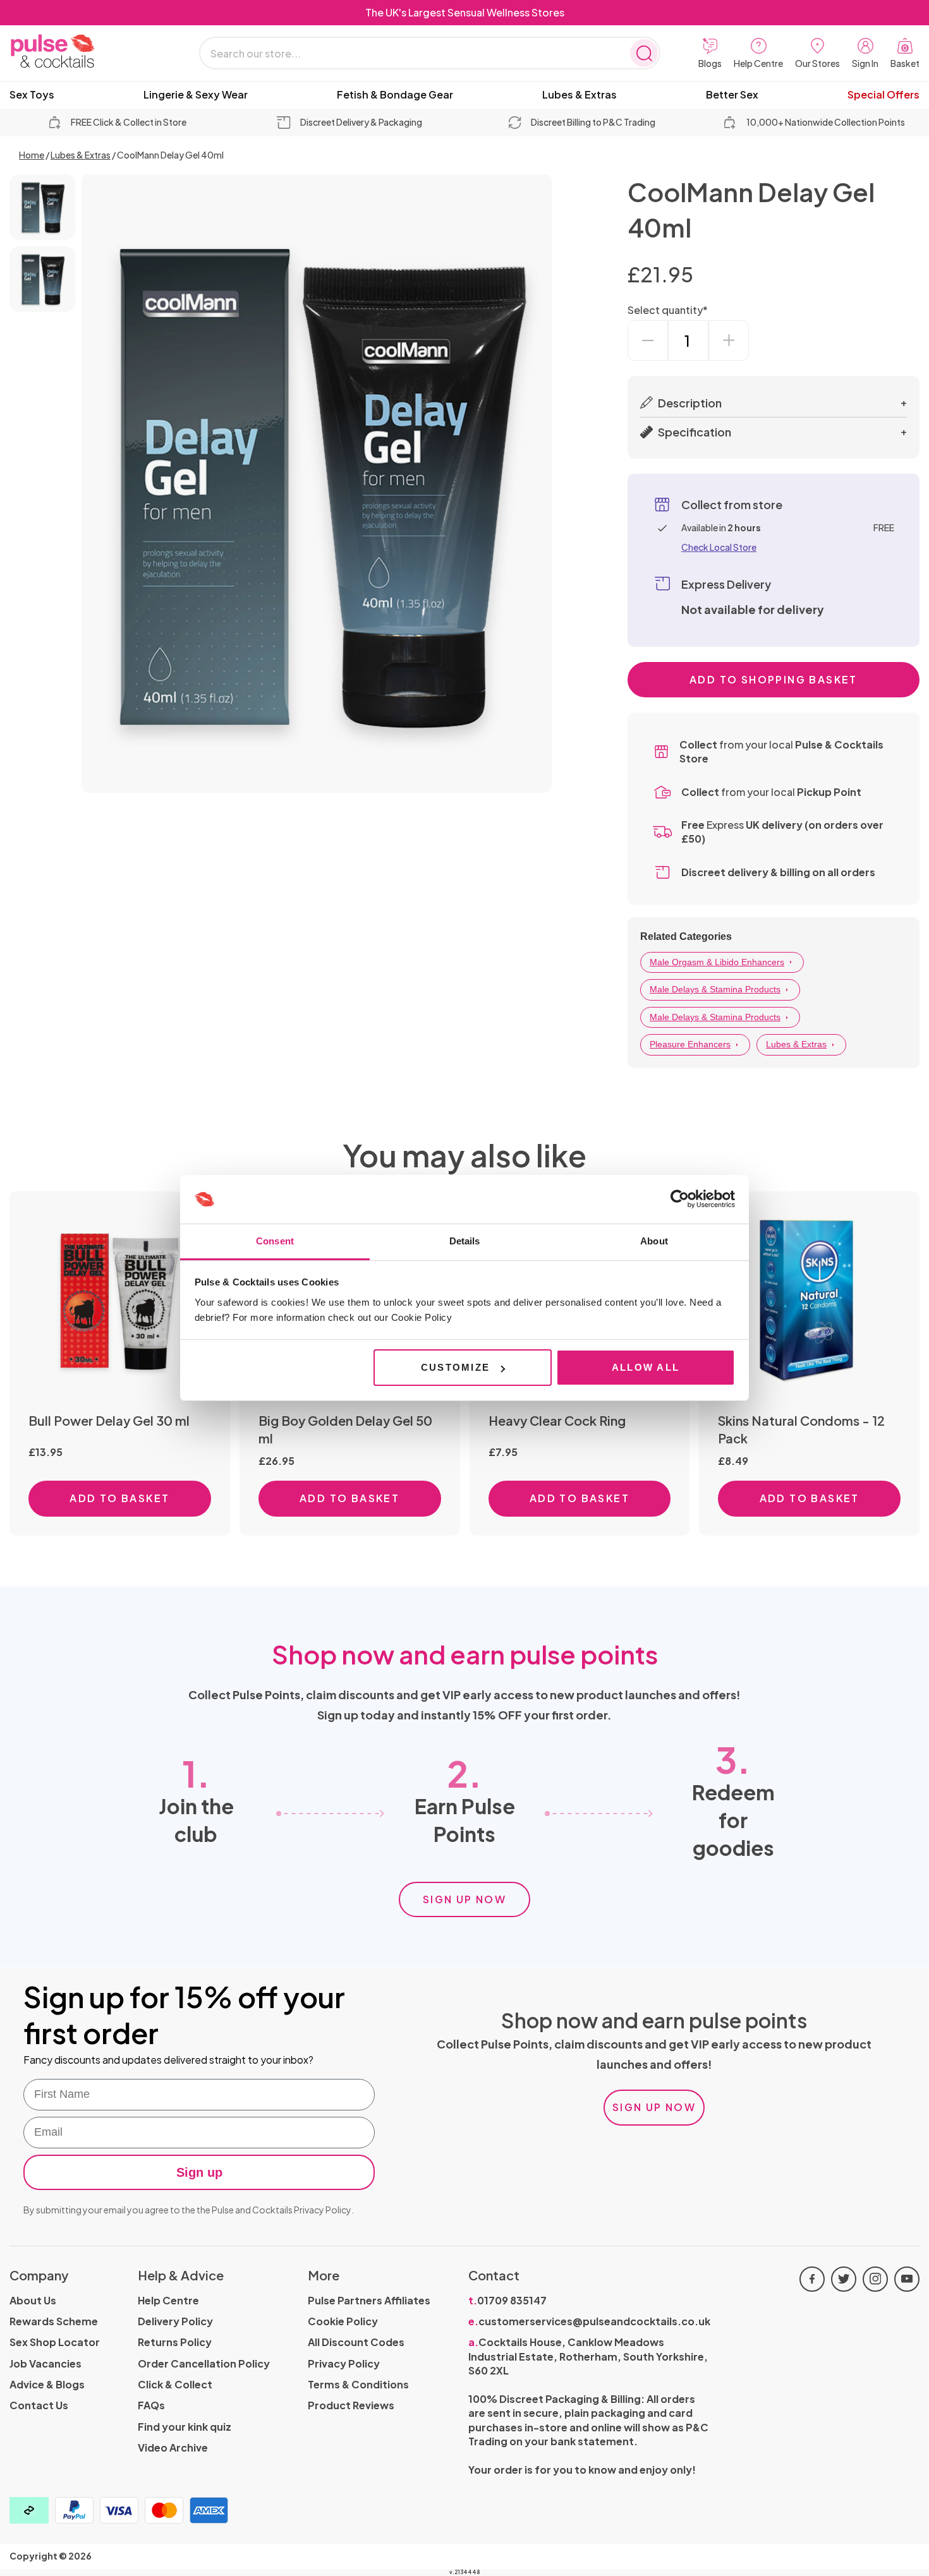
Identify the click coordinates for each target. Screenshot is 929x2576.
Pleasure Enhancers (690, 1044)
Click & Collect (175, 2384)
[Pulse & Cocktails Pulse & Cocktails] (85, 51)
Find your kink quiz (185, 2427)
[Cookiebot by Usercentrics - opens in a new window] (680, 1200)
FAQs (151, 2405)
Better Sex (732, 95)
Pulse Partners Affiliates (369, 2300)
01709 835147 (507, 2300)
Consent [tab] (275, 1241)
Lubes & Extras (580, 95)
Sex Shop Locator (55, 2342)
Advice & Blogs (47, 2384)
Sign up (199, 2172)
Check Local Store (719, 547)
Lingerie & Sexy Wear (196, 95)
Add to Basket (119, 1498)
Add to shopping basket (774, 679)
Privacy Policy (323, 2210)
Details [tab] (465, 1241)
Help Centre (168, 2300)
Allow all (646, 1367)
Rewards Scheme (54, 2321)
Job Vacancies (46, 2363)
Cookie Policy (343, 2321)
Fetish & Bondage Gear (395, 95)
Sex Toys (32, 95)
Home (32, 155)
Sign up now (464, 1899)
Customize (455, 1367)
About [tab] (654, 1241)
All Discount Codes (356, 2342)
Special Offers (883, 95)
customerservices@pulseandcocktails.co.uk (589, 2321)
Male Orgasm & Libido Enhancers (717, 962)
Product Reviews (351, 2405)
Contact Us (39, 2405)
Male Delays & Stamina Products (715, 989)
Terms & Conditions (358, 2384)
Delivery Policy (175, 2321)
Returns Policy (175, 2342)
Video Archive (173, 2447)
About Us (33, 2300)
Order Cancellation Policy (204, 2363)
